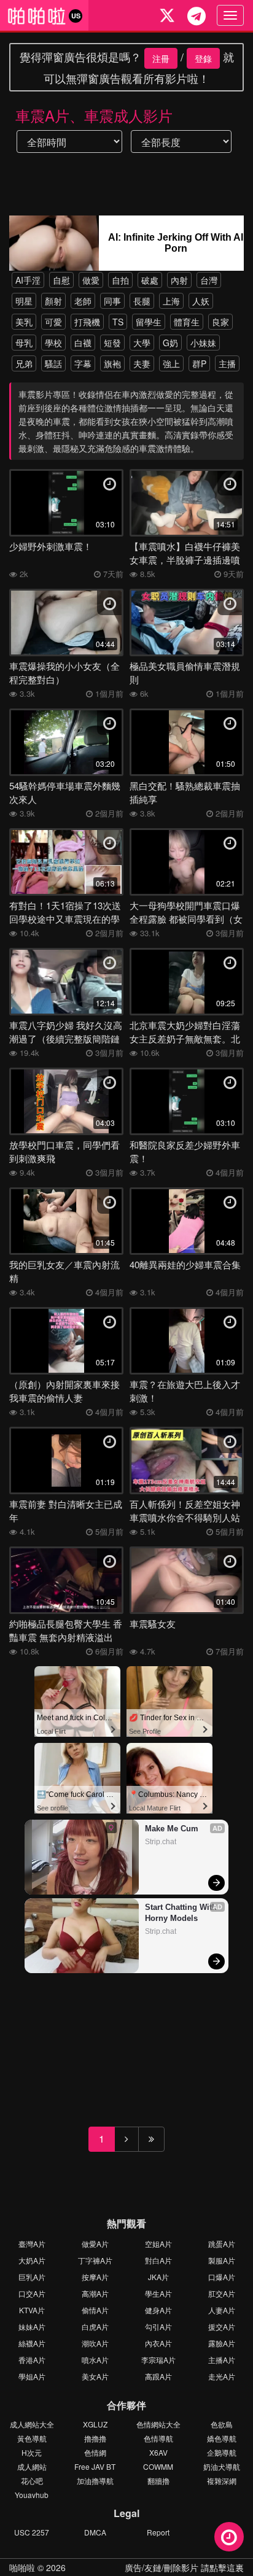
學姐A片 (32, 2376)
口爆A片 (222, 2277)
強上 (171, 363)
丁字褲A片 (95, 2260)
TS (118, 322)
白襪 (83, 343)
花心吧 (32, 2481)
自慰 (61, 280)
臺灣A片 (32, 2244)
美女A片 (95, 2376)
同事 (112, 301)
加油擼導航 (95, 2481)
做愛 (91, 280)
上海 (171, 301)
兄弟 (24, 363)
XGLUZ (95, 2424)
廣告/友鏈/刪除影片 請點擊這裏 (184, 2567)
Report (158, 2532)
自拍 (120, 280)
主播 (227, 363)
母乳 (24, 343)
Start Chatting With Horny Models (181, 1913)
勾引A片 (158, 2326)
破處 (150, 280)
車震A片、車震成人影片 (94, 115)
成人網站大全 (32, 2424)
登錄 (203, 58)
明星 (24, 301)
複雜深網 (222, 2481)
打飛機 (87, 322)
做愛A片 (95, 2244)
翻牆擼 (158, 2481)
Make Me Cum (172, 1829)
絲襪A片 (32, 2343)
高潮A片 (95, 2293)
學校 (53, 343)
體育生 (187, 322)
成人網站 (32, 2466)
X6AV (158, 2452)
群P (199, 363)
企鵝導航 (222, 2452)
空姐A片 (158, 2244)
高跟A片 (158, 2376)
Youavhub (32, 2495)
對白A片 (158, 2260)
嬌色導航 (222, 2438)
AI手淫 (28, 280)
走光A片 (222, 2376)
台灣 (209, 280)
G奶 (170, 343)
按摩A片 (95, 2277)
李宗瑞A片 (158, 2360)
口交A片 (32, 2293)
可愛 (53, 322)
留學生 (149, 322)
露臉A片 (222, 2343)
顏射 (53, 301)
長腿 (142, 301)
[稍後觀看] (229, 2537)
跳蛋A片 (222, 2244)
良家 (220, 322)
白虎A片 (95, 2326)
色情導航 (158, 2438)
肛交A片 (222, 2293)
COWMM (158, 2466)
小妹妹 (203, 343)
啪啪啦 (22, 2567)
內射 (179, 280)
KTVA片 (32, 2310)
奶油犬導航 (222, 2466)
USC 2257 (32, 2532)
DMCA (95, 2532)
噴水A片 (95, 2360)
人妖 (201, 301)
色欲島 (222, 2424)
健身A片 (158, 2310)
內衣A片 (158, 2343)
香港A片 (32, 2360)
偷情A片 (95, 2310)
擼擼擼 (95, 2438)
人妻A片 (222, 2310)
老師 (83, 301)
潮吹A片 (95, 2343)
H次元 (32, 2452)
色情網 (95, 2452)
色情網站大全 (158, 2424)
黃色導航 (32, 2438)
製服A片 (222, 2260)
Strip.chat (161, 1842)
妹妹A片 (32, 2326)
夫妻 (142, 363)
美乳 (24, 322)
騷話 (53, 363)
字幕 (83, 363)
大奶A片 (32, 2260)
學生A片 (158, 2293)
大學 (142, 343)
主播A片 (222, 2360)
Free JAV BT (95, 2466)
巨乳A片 (32, 2277)
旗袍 (112, 363)
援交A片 (222, 2326)
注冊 (161, 58)
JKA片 (158, 2277)
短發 (112, 343)
